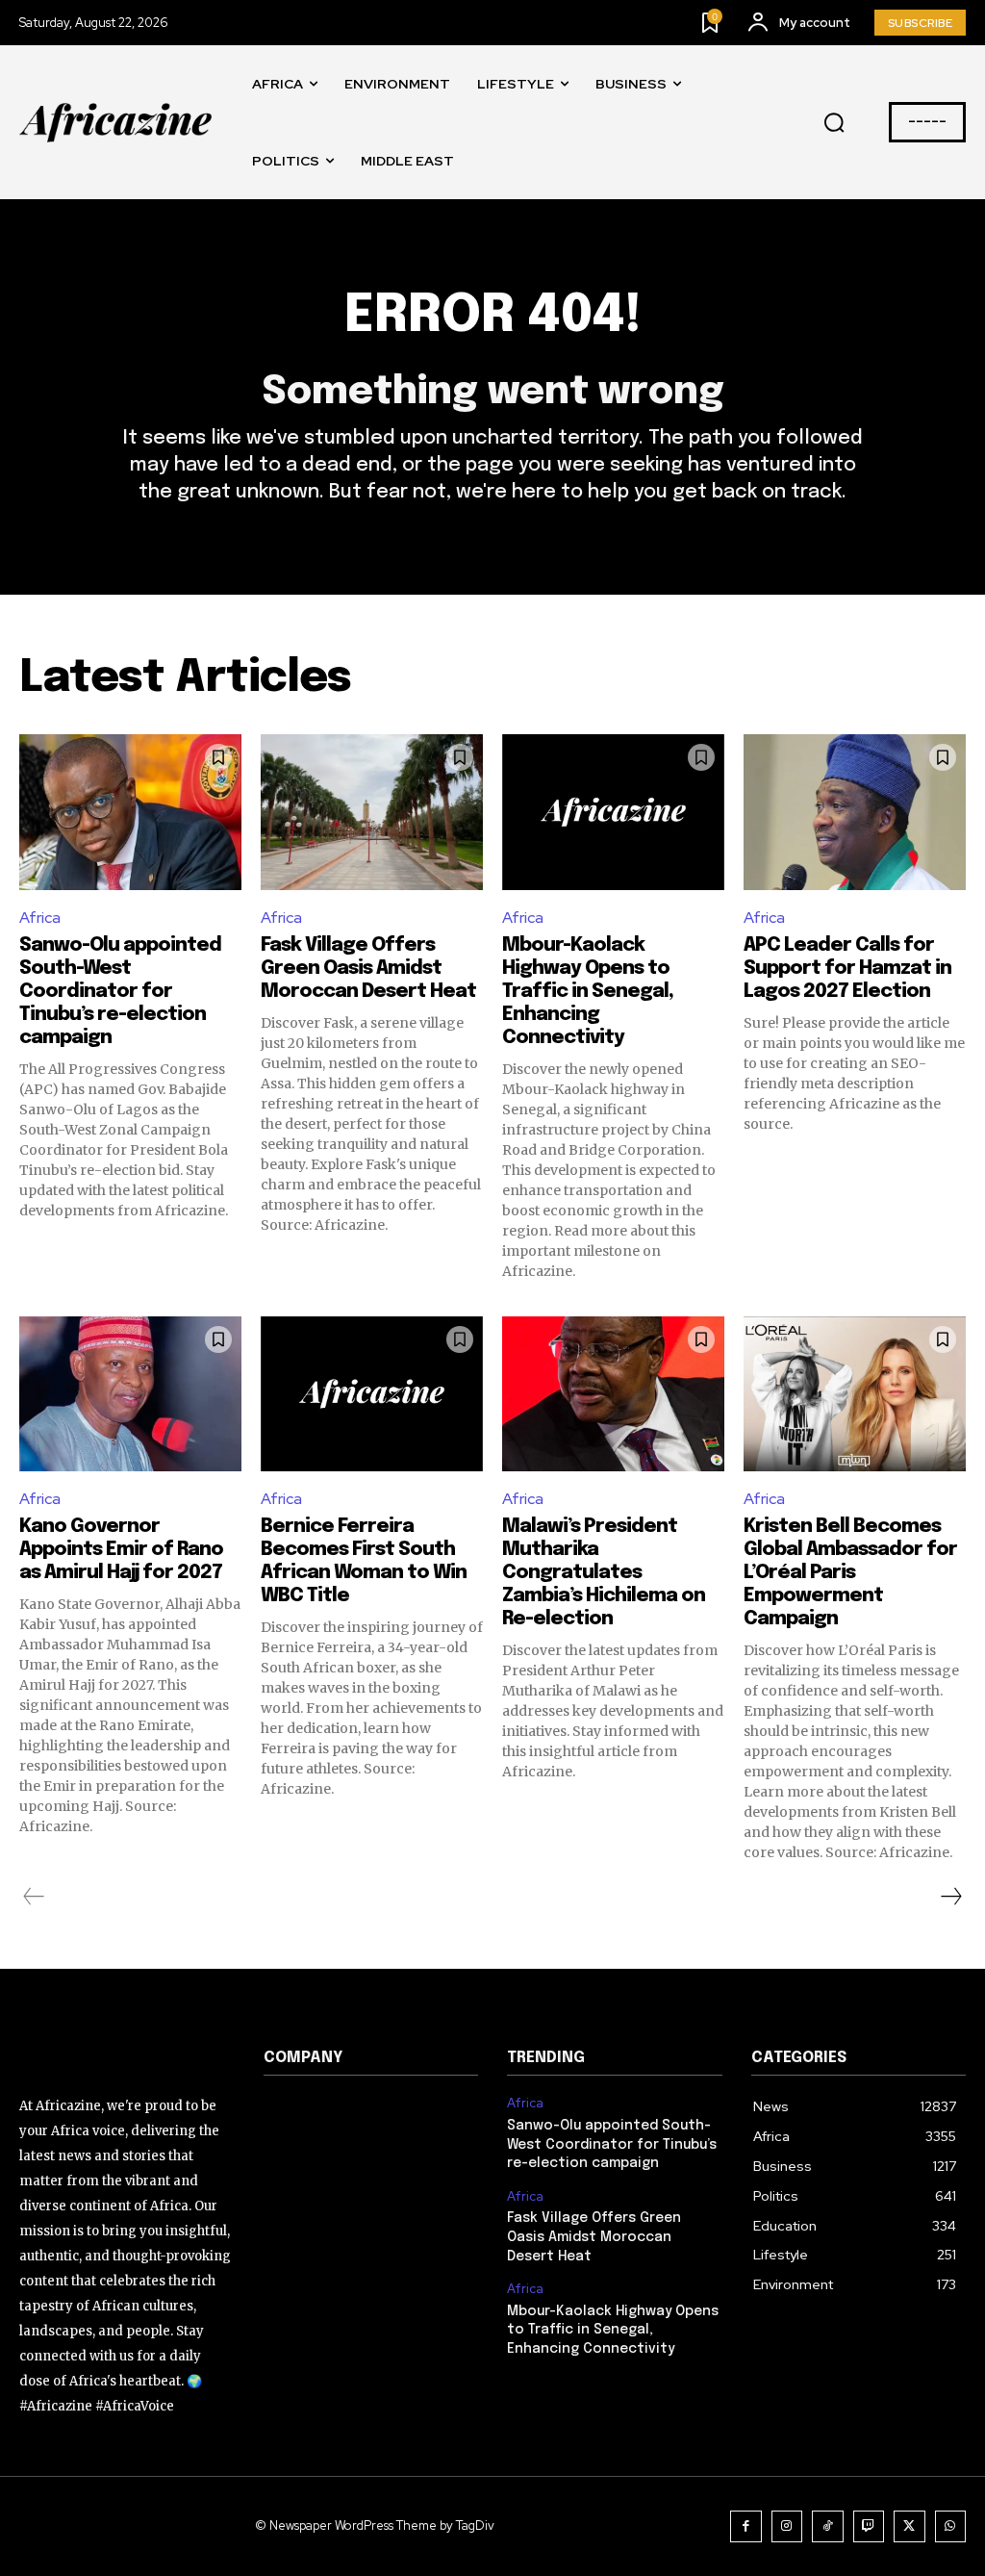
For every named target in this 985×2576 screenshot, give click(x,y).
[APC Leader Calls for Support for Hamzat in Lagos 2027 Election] (855, 812)
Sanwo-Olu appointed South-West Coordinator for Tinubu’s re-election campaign (120, 992)
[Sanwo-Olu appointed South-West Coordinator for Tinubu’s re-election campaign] (130, 812)
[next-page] (950, 1897)
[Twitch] (869, 2526)
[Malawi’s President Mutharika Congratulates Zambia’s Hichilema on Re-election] (613, 1394)
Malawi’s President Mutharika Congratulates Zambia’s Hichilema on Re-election (604, 1573)
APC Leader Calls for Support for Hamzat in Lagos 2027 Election (847, 969)
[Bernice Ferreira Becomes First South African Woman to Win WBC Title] (372, 1394)
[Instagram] (787, 2526)
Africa (40, 918)
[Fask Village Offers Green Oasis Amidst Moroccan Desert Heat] (372, 812)
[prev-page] (34, 1897)
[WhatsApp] (951, 2526)
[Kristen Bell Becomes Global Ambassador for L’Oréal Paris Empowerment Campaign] (855, 1394)
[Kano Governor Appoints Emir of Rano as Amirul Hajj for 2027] (130, 1394)
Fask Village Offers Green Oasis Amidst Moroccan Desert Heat (368, 969)
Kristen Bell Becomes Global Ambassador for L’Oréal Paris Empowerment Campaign (850, 1573)
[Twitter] (909, 2526)
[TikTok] (828, 2526)
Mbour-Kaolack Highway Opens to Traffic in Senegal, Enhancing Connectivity (588, 992)
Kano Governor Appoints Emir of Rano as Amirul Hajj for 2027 (121, 1550)
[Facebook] (746, 2526)
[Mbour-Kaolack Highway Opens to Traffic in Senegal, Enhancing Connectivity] (613, 812)
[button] (834, 123)
